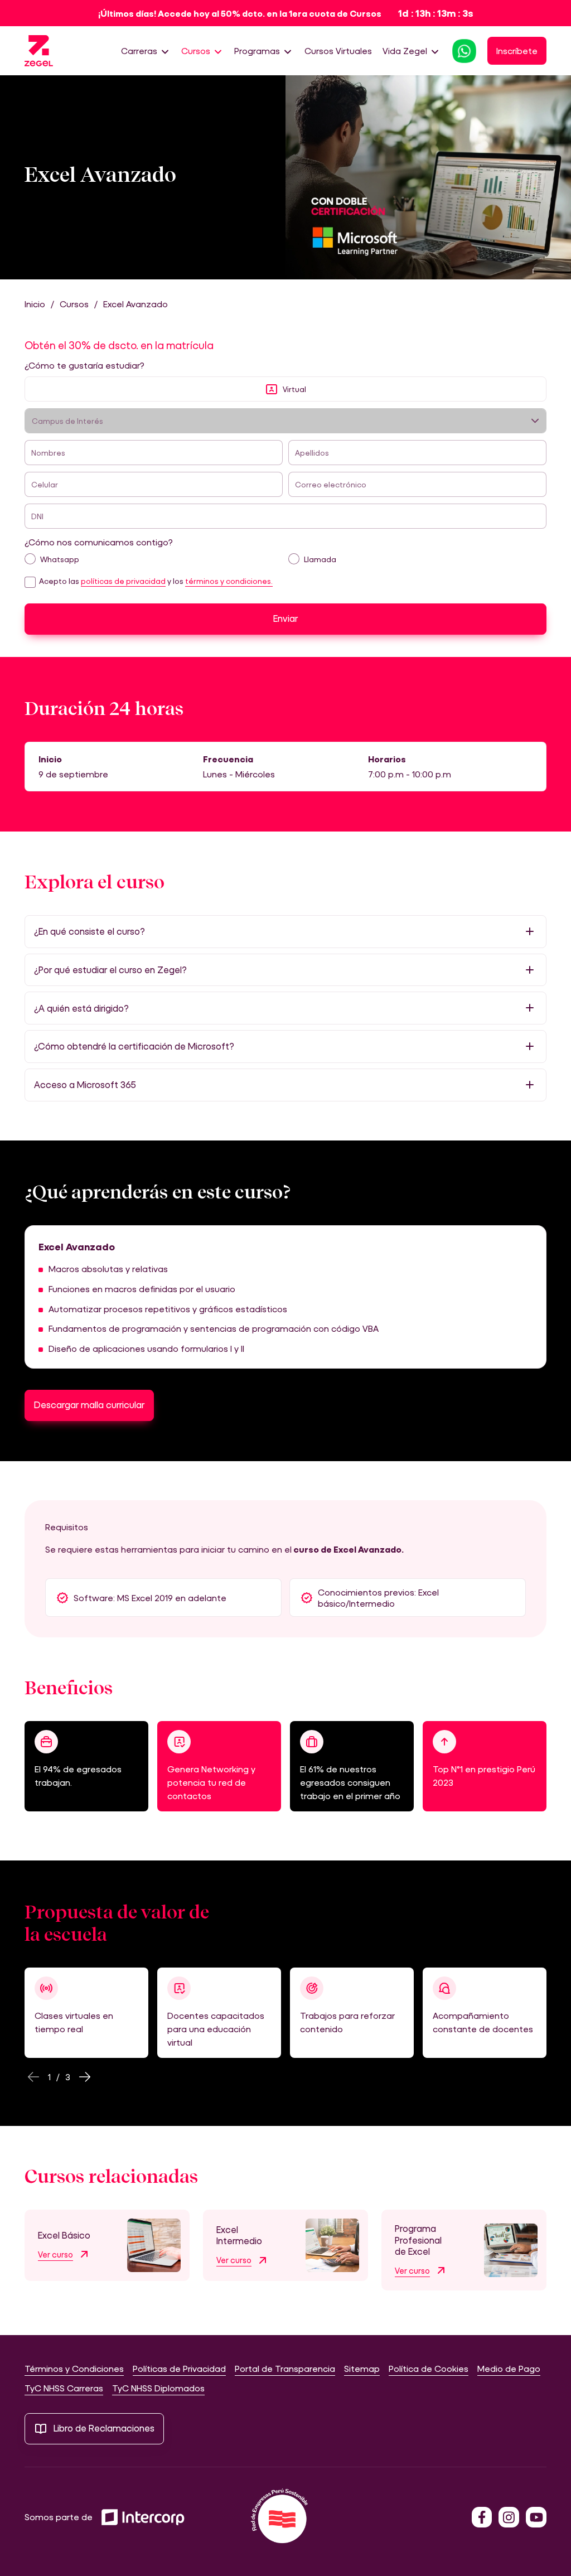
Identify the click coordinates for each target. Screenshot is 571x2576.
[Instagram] (509, 2517)
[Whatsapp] (464, 50)
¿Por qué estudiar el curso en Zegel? (110, 970)
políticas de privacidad (123, 581)
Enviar (285, 618)
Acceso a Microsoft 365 (85, 1085)
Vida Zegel (405, 50)
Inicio (35, 304)
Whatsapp (60, 559)
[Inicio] (39, 51)
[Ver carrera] (154, 2243)
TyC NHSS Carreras (64, 2388)
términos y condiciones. (229, 581)
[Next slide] (85, 2077)
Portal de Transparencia (285, 2368)
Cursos (196, 50)
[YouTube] (536, 2517)
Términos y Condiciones (74, 2368)
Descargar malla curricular (89, 1405)
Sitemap (362, 2368)
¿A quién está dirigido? (81, 1008)
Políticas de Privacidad (179, 2368)
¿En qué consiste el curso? (89, 931)
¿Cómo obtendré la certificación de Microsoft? (134, 1046)
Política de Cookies (429, 2368)
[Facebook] (482, 2517)
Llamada (320, 559)
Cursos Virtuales (338, 50)
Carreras (139, 50)
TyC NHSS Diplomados (158, 2388)
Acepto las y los (156, 581)
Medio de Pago (509, 2368)
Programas (257, 50)
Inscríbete (517, 50)
